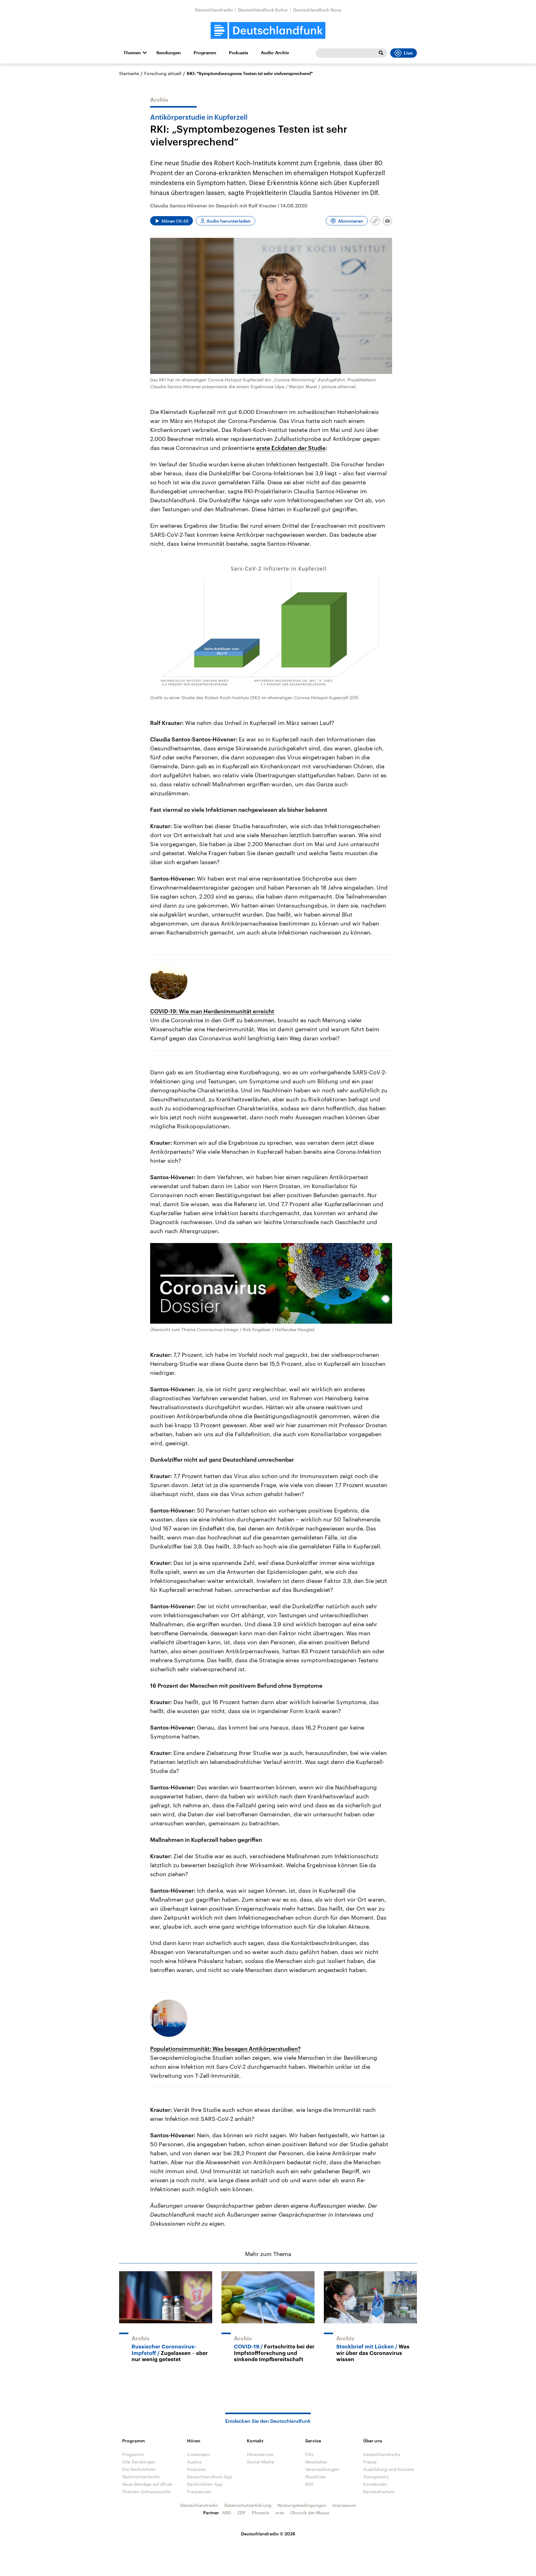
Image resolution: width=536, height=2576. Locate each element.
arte (280, 2513)
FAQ (310, 2454)
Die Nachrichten (139, 2469)
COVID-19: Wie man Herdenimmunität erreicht (212, 1011)
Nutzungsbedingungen (302, 2505)
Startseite (129, 73)
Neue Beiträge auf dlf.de (147, 2484)
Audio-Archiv (275, 53)
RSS (309, 2484)
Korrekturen (375, 2484)
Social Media (260, 2462)
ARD (227, 2513)
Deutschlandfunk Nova (317, 10)
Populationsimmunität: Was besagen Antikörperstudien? (225, 2049)
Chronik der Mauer (310, 2513)
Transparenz (376, 2477)
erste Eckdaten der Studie (291, 448)
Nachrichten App (205, 2484)
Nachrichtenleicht (141, 2477)
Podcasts (239, 53)
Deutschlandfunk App (210, 2477)
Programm (205, 53)
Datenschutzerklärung (248, 2505)
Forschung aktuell (163, 73)
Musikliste (315, 2477)
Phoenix (261, 2513)
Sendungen (169, 53)
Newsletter (316, 2462)
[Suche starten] (381, 53)
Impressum (344, 2505)
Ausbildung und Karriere (389, 2469)
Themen (132, 53)
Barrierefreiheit (379, 2492)
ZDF (241, 2513)
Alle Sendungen (139, 2462)
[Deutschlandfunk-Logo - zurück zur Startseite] (268, 31)
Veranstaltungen (322, 2469)
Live (408, 53)
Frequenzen (199, 2492)
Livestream (199, 2454)
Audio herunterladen (229, 221)
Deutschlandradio (214, 10)
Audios (194, 2462)
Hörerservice (260, 2454)
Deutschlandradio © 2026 (268, 2534)
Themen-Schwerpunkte (146, 2492)
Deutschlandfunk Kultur (263, 10)
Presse (370, 2462)
